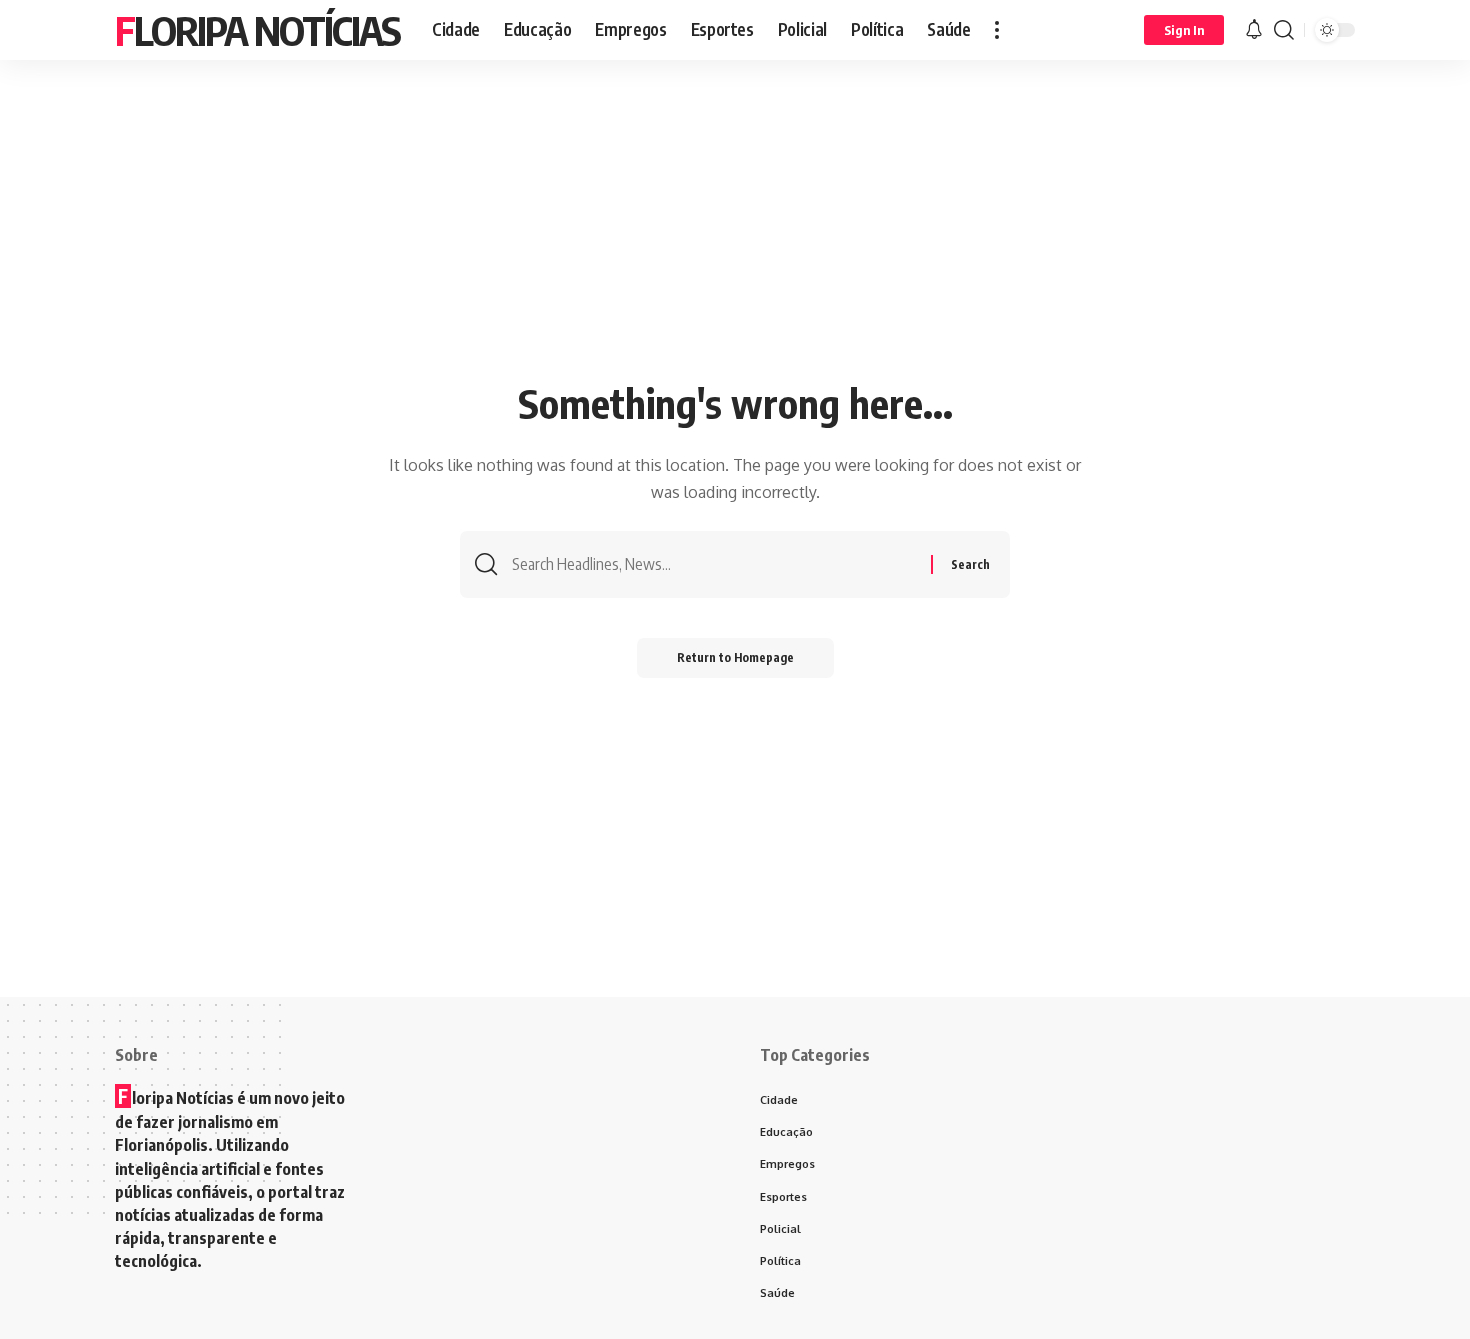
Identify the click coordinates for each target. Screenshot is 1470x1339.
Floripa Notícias (257, 30)
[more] (997, 30)
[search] (1284, 30)
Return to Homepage (735, 657)
